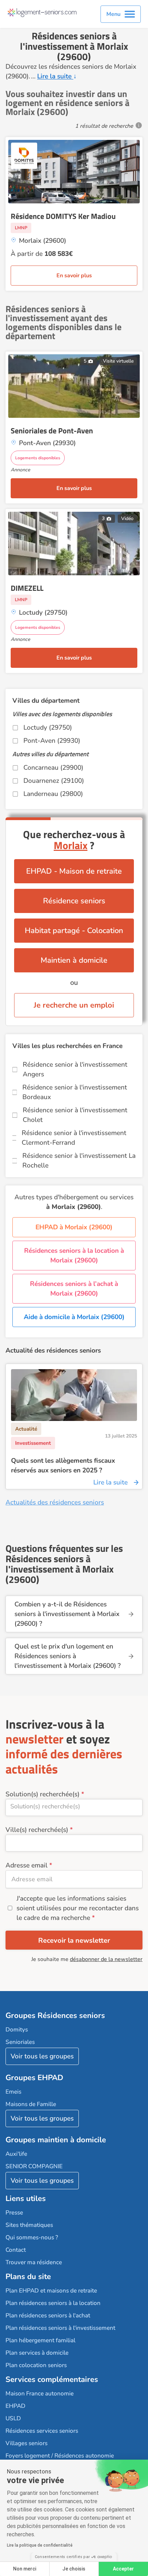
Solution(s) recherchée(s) (43, 1794)
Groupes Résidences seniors (55, 2016)
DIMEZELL (27, 588)
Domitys (17, 2030)
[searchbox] (74, 1806)
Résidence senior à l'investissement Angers (75, 1069)
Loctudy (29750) (48, 728)
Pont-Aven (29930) (52, 741)
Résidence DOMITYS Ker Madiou (63, 216)
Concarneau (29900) (53, 768)
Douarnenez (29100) (54, 781)
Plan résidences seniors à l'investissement (60, 2328)
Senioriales (20, 2042)
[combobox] (74, 1808)
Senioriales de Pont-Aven (52, 431)
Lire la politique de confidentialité (40, 2545)
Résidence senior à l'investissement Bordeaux (75, 1092)
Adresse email (27, 1865)
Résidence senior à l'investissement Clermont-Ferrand (74, 1138)
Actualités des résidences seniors (55, 1502)
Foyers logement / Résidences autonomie (60, 2456)
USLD (13, 2418)
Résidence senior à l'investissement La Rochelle (79, 1161)
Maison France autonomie (40, 2394)
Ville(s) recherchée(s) (37, 1830)
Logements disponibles (38, 458)
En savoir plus (74, 276)
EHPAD (15, 2406)
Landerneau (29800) (53, 794)
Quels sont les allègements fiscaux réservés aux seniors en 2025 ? (63, 1465)
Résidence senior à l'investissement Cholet (75, 1115)
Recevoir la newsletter (74, 1940)
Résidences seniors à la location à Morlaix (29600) (74, 1256)
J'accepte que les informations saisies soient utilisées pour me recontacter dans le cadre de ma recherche (78, 1908)
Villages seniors (27, 2443)
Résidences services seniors (42, 2431)
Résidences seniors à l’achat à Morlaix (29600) (74, 1289)
